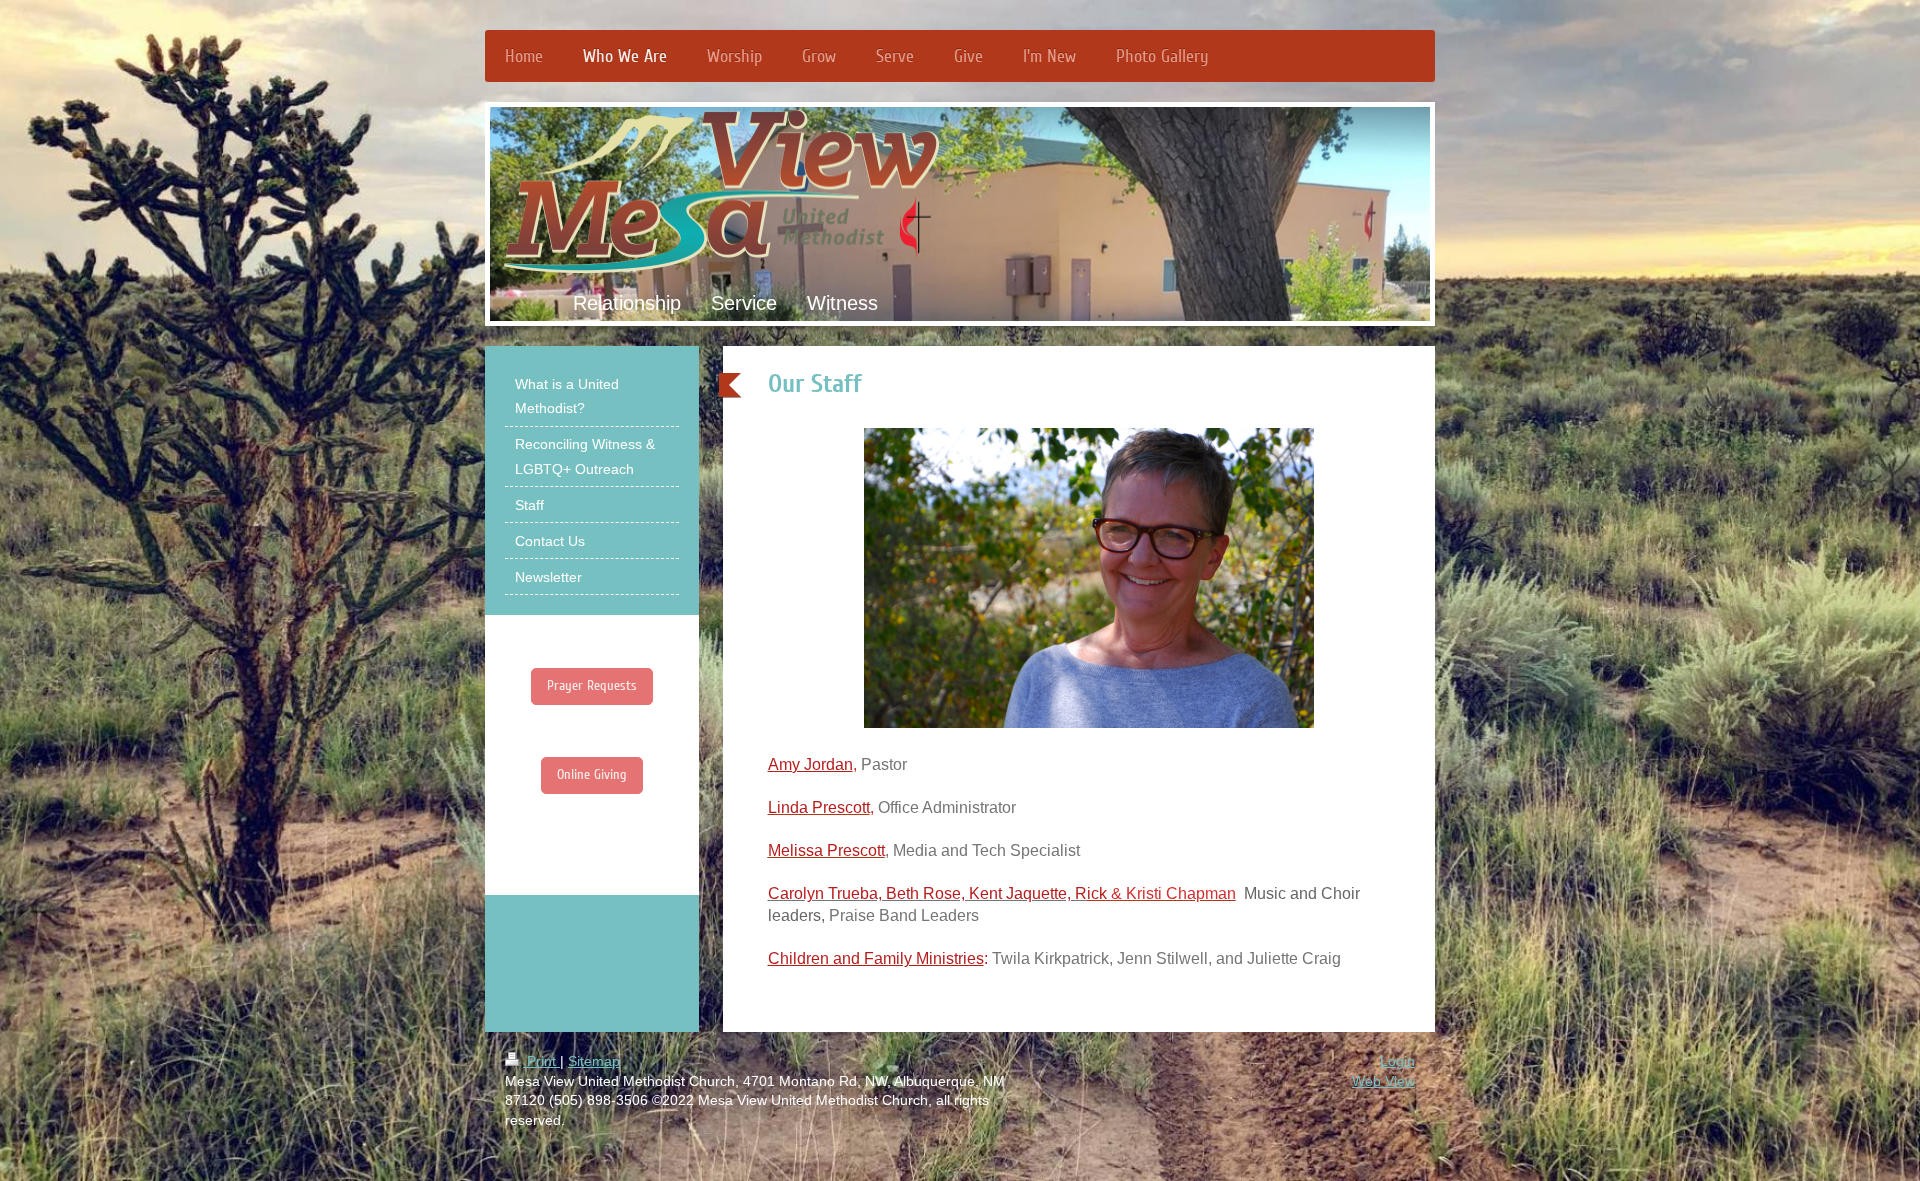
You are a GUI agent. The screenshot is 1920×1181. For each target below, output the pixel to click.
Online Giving (592, 774)
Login (1397, 1061)
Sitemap (594, 1061)
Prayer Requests (592, 685)
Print (541, 1061)
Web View (1383, 1081)
